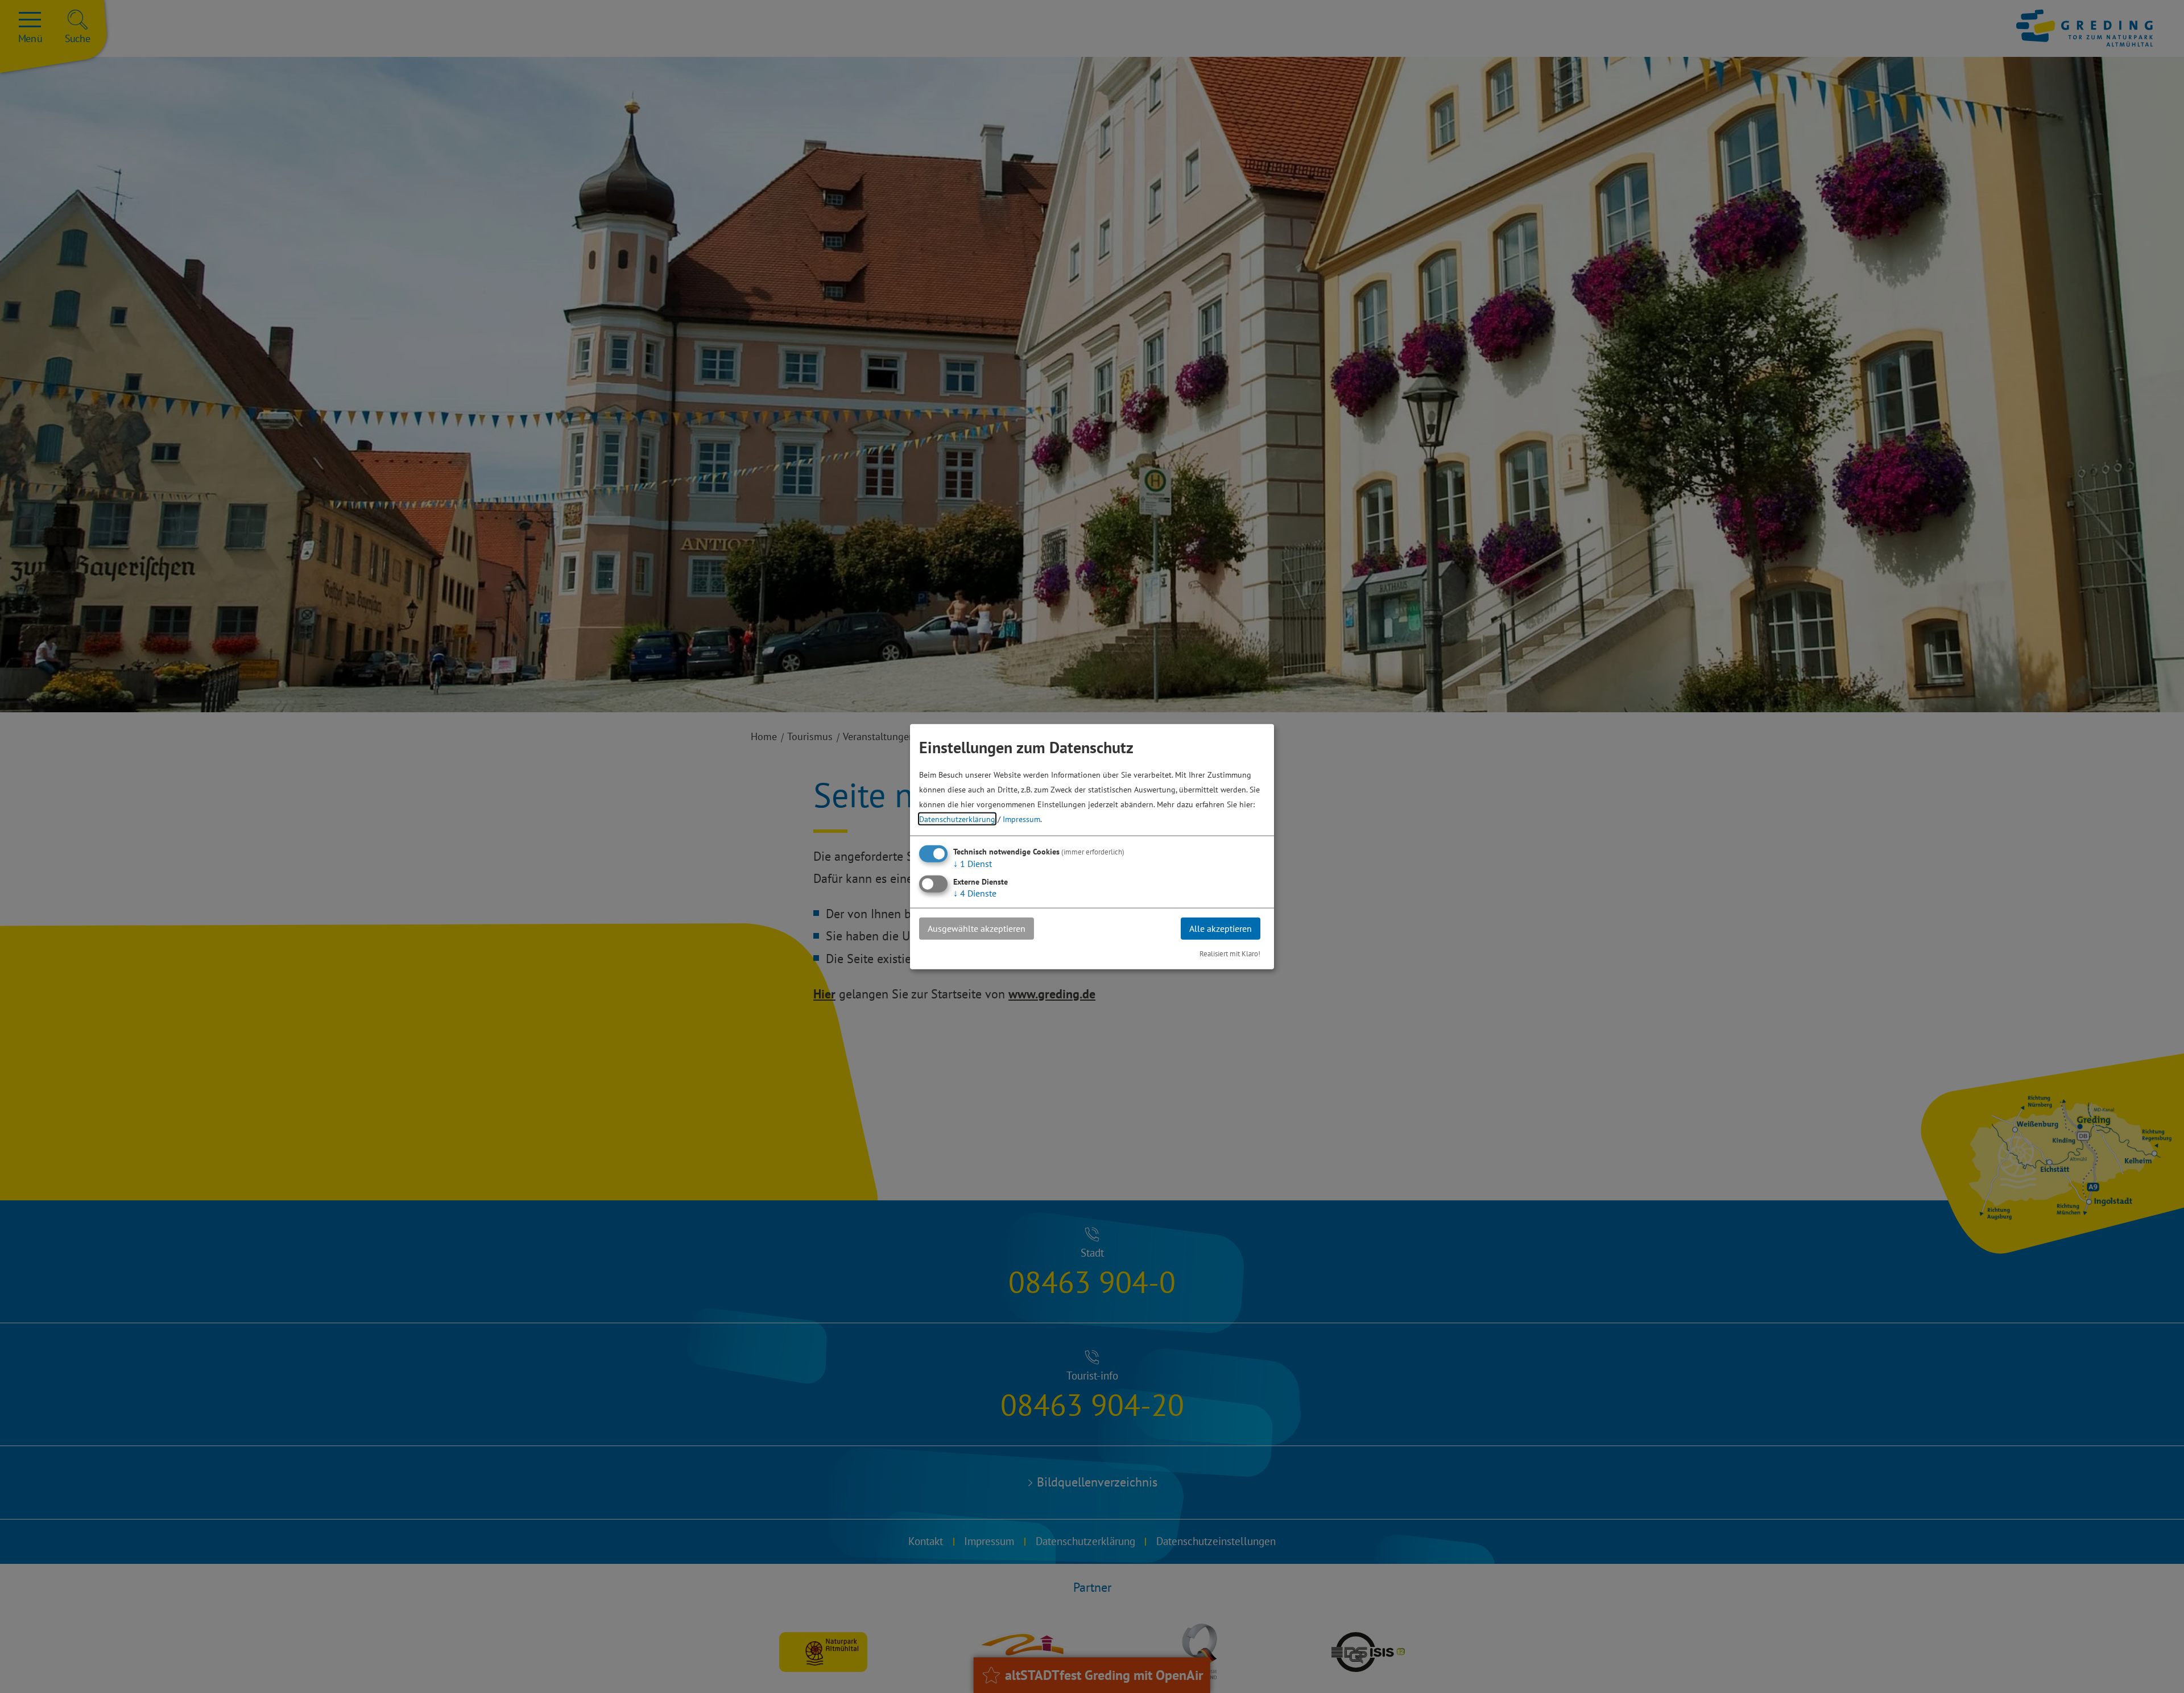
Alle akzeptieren (1221, 928)
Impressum (1021, 819)
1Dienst (973, 864)
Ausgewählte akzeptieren (977, 928)
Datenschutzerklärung (957, 819)
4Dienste (975, 893)
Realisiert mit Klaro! (1230, 953)
